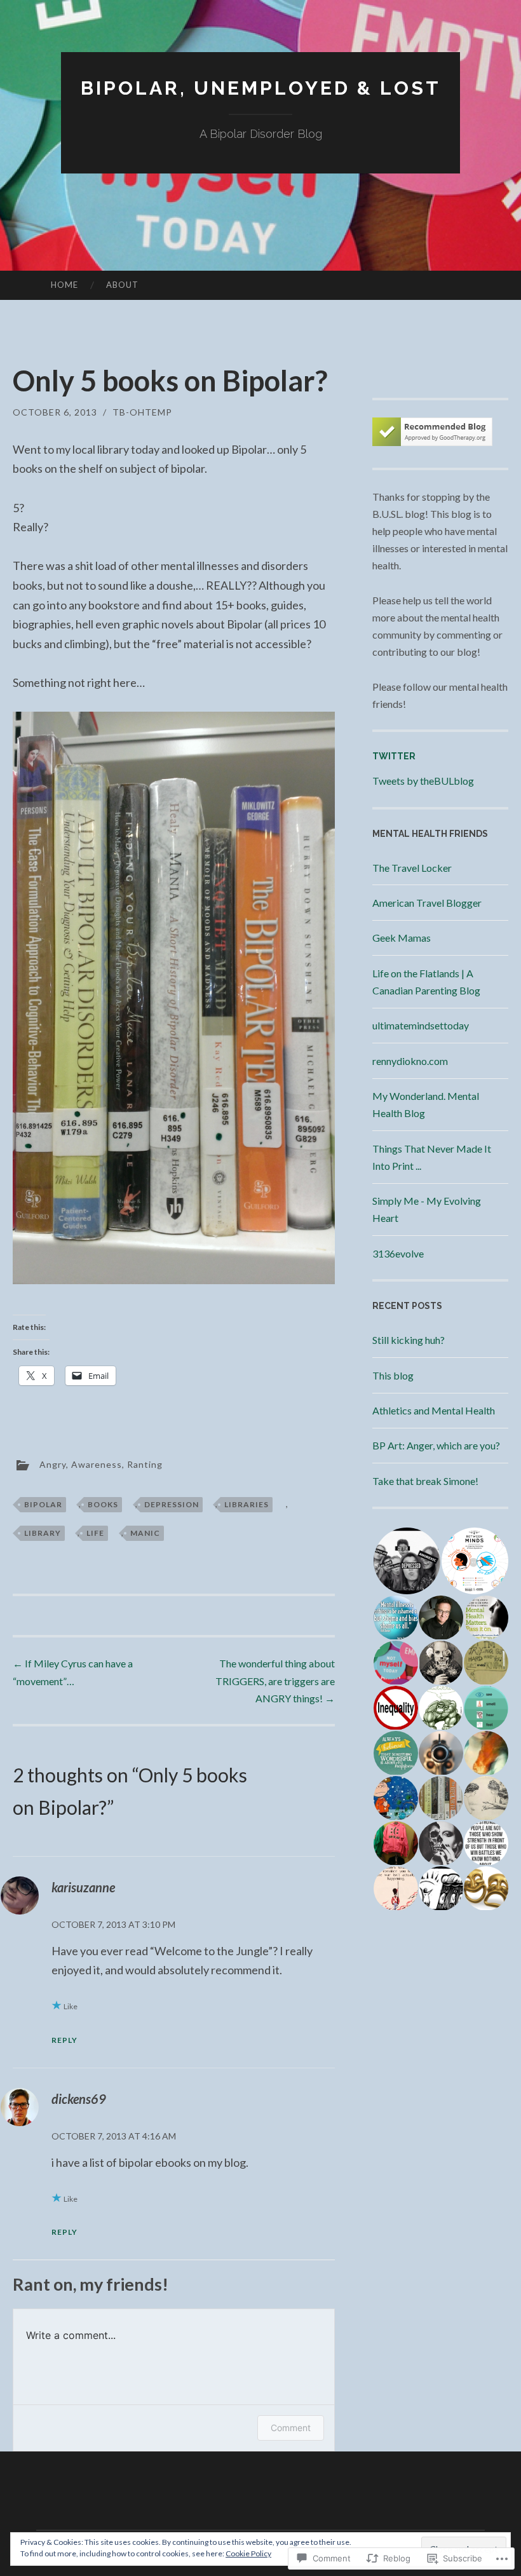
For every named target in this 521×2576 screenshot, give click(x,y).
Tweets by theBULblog (423, 781)
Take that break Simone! (425, 1481)
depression (172, 1504)
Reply (64, 2040)
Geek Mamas (402, 938)
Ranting (145, 1464)
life (95, 1533)
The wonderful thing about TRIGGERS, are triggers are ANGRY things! (275, 1680)
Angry (53, 1464)
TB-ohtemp (142, 412)
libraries (247, 1504)
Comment (291, 2428)
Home (64, 285)
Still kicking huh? (409, 1340)
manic (145, 1533)
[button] (406, 1561)
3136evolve (398, 1253)
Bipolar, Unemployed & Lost (261, 88)
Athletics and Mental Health (434, 1410)
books (103, 1504)
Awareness (97, 1464)
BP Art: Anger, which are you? (436, 1445)
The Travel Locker (412, 868)
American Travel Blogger (427, 903)
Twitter (394, 756)
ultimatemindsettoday (421, 1025)
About (122, 285)
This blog (393, 1375)
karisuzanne (83, 1887)
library (43, 1533)
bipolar (43, 1504)
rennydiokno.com (410, 1061)
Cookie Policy (248, 2553)
